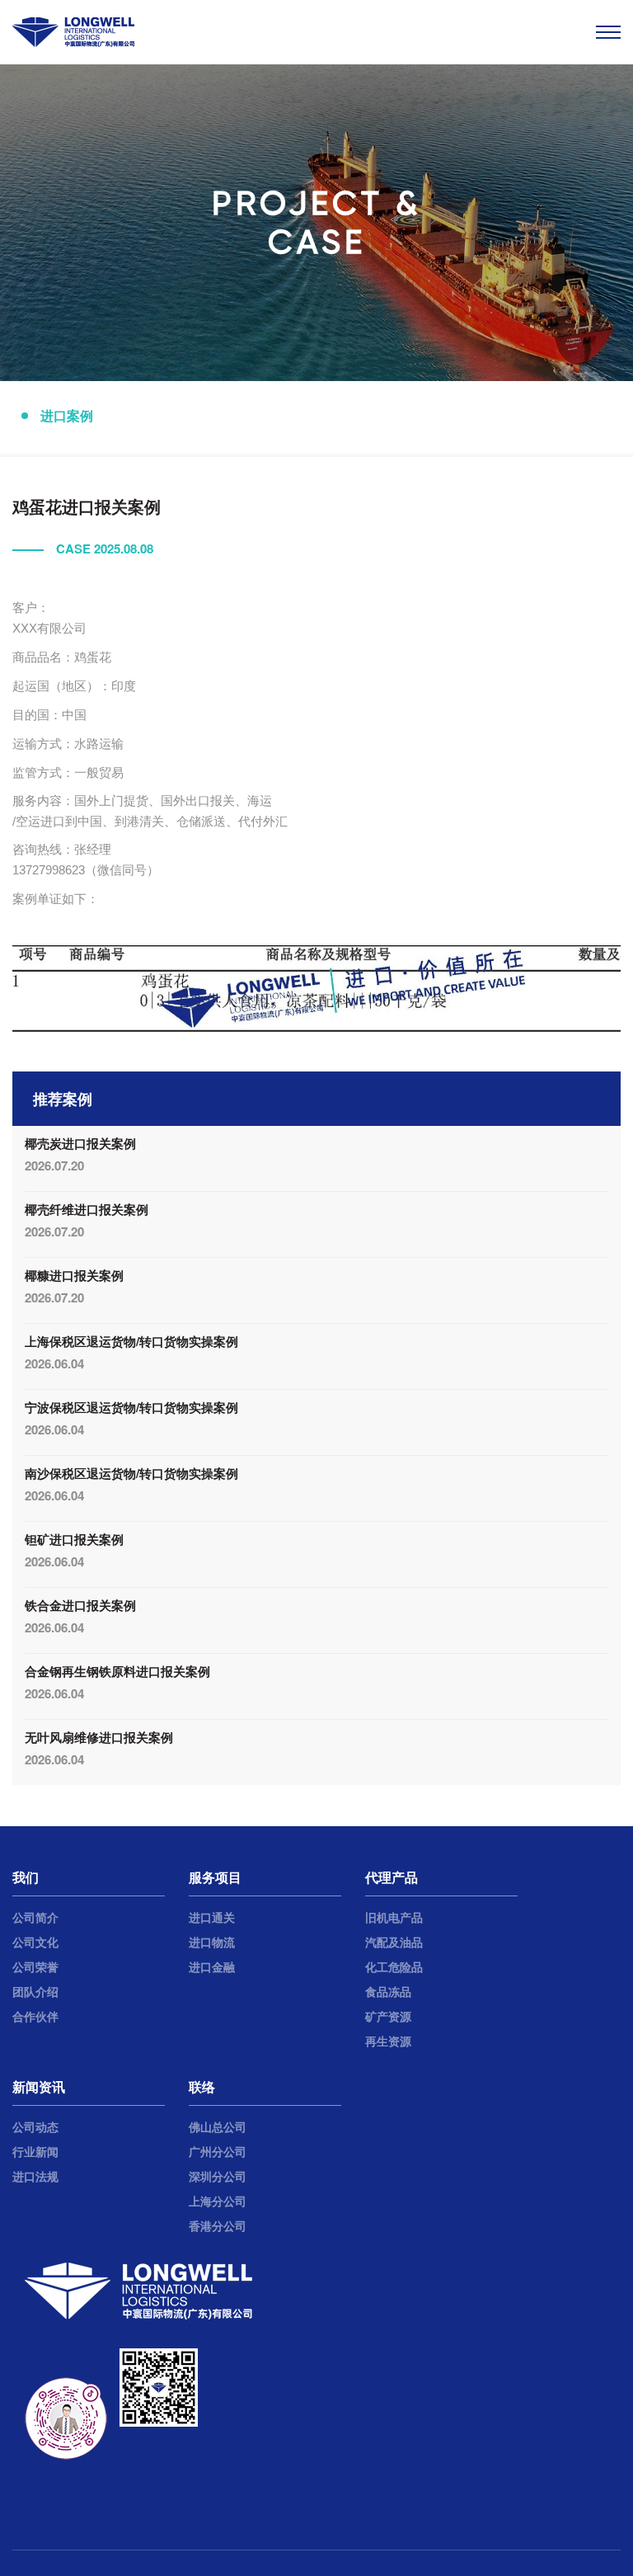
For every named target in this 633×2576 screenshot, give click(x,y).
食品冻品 (388, 1991)
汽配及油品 (394, 1942)
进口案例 (67, 415)
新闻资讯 (39, 2086)
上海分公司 (218, 2201)
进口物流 (212, 1942)
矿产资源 (388, 2016)
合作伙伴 (35, 2016)
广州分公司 (218, 2151)
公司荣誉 (35, 1966)
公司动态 (35, 2126)
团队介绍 (35, 1991)
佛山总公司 (218, 2126)
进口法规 (35, 2176)
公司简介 (35, 1917)
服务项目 (215, 1877)
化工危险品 (394, 1966)
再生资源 (388, 2041)
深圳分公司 (218, 2176)
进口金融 (212, 1966)
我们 (26, 1877)
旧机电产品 (394, 1917)
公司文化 (35, 1942)
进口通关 (212, 1917)
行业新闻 (35, 2151)
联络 (202, 2086)
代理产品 (392, 1877)
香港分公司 (218, 2225)
